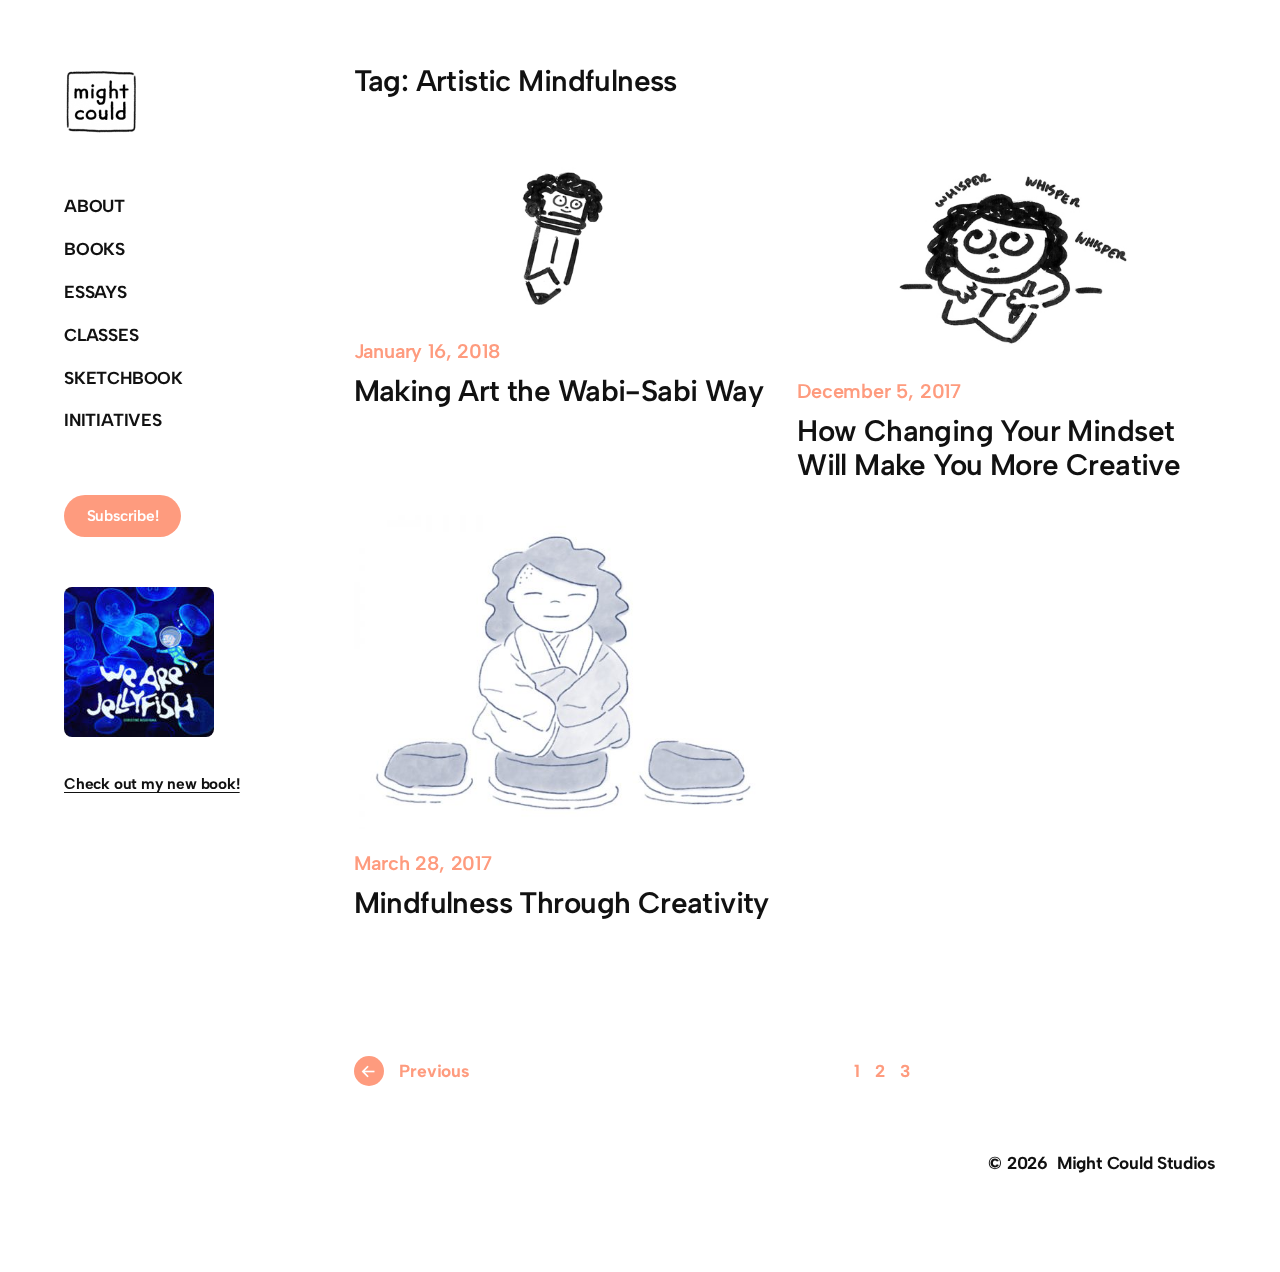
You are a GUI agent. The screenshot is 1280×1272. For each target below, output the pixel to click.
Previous (414, 1070)
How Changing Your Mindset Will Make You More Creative (988, 448)
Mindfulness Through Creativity (561, 903)
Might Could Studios (1136, 1162)
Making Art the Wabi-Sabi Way (558, 391)
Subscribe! (123, 515)
